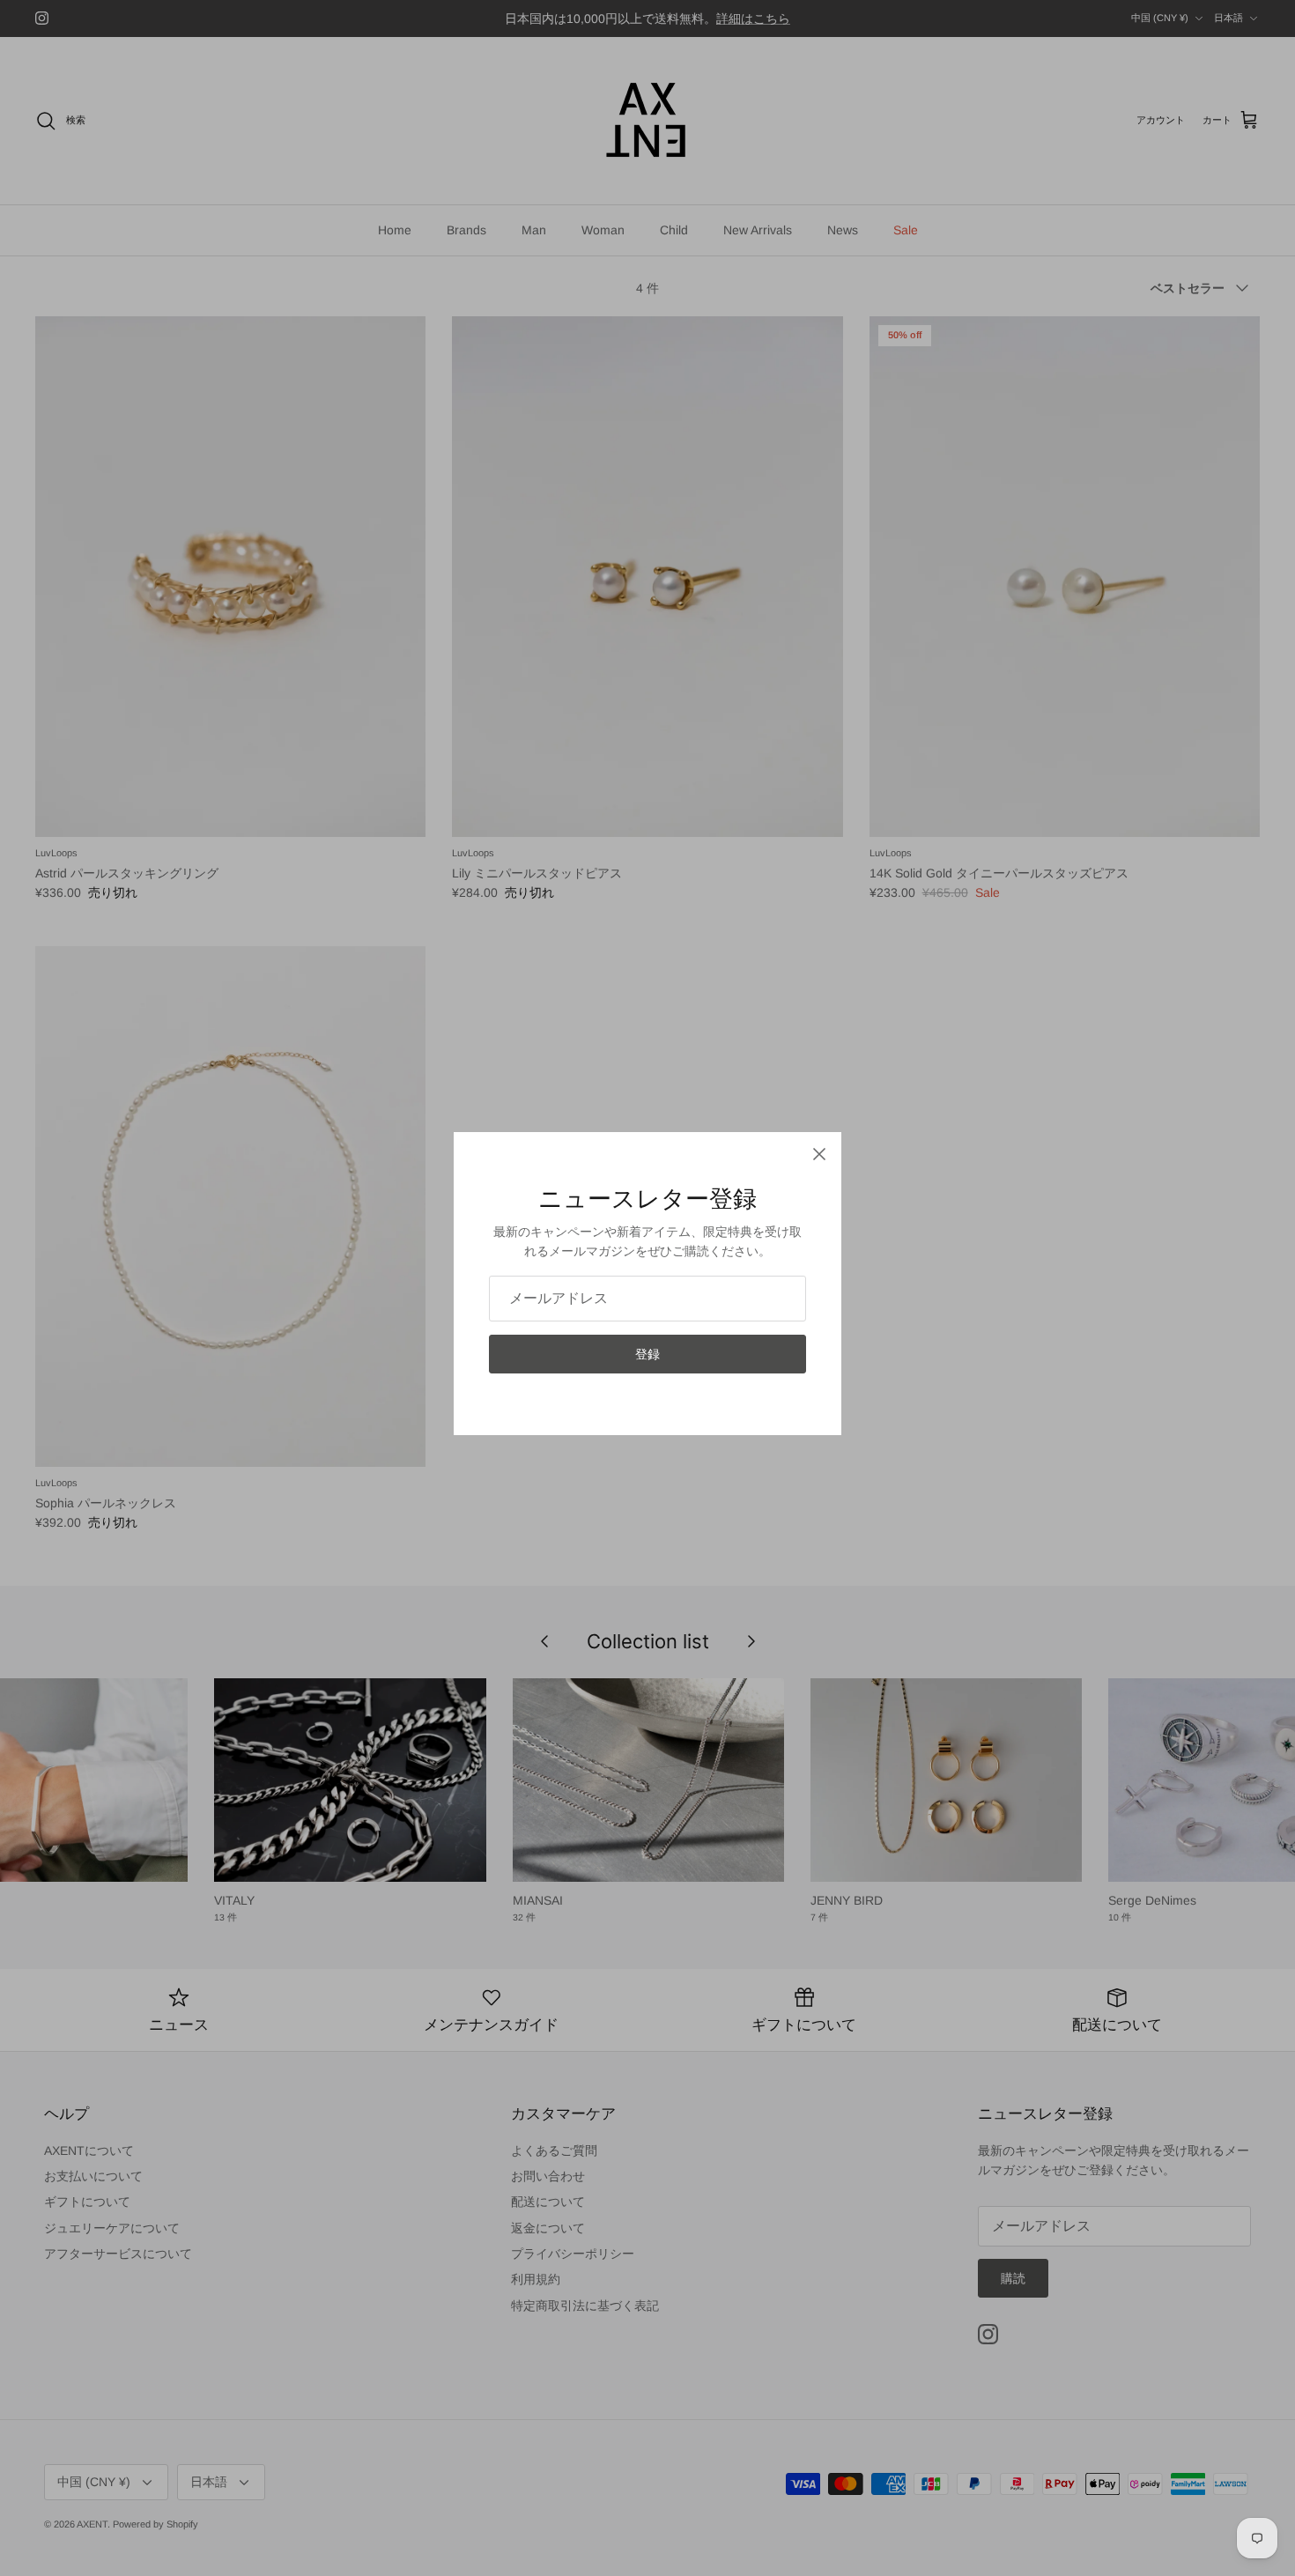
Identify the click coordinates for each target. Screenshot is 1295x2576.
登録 (647, 1354)
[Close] (819, 1154)
